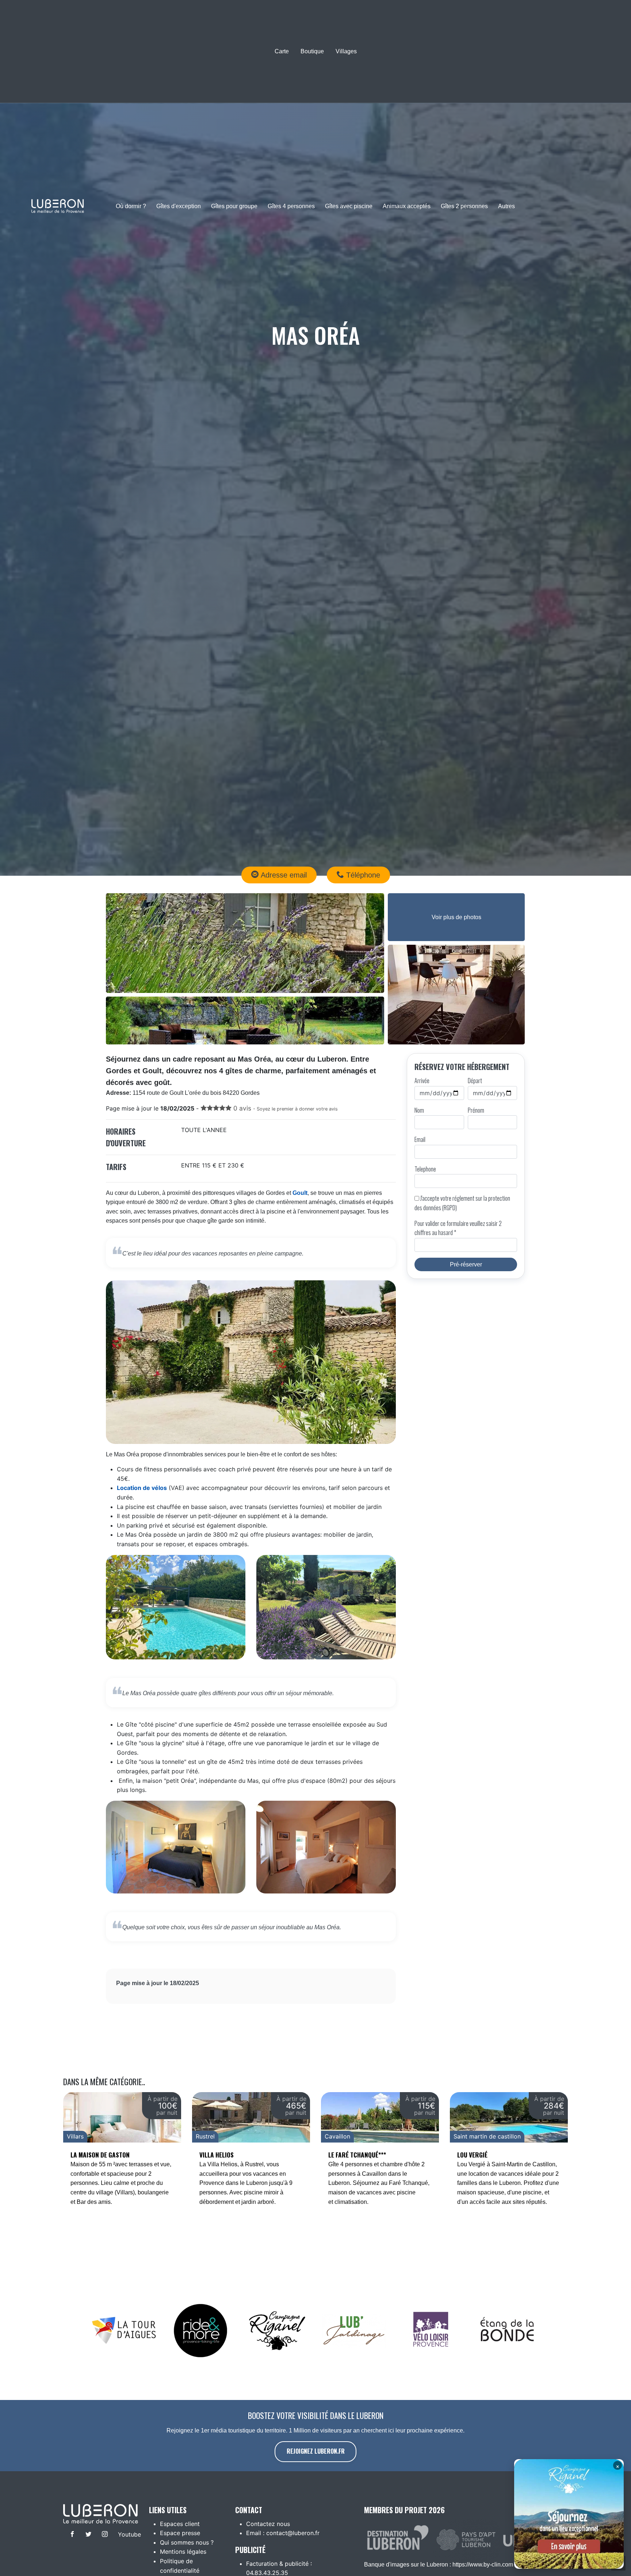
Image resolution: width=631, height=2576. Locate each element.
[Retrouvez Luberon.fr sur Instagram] (104, 2535)
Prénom (476, 1110)
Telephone (425, 1169)
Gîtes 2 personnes (464, 206)
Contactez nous (268, 2524)
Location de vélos (142, 1488)
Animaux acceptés (407, 206)
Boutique (312, 51)
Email (420, 1139)
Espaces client (180, 2524)
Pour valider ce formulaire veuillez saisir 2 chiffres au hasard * (458, 1228)
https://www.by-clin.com (483, 2564)
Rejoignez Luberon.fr (316, 2451)
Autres (506, 206)
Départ (475, 1081)
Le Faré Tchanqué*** (357, 2155)
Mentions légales (183, 2552)
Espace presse (180, 2533)
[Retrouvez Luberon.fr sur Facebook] (71, 2535)
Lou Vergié (472, 2155)
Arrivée (422, 1081)
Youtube (125, 2534)
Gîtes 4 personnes (291, 206)
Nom (419, 1110)
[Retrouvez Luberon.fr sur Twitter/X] (87, 2535)
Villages (346, 51)
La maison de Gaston (100, 2155)
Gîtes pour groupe (234, 206)
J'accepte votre (462, 1203)
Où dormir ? (131, 206)
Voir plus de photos (456, 917)
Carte (282, 51)
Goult (300, 1193)
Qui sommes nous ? (187, 2542)
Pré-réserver (466, 1264)
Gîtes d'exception (179, 206)
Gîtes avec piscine (349, 206)
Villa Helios (217, 2155)
